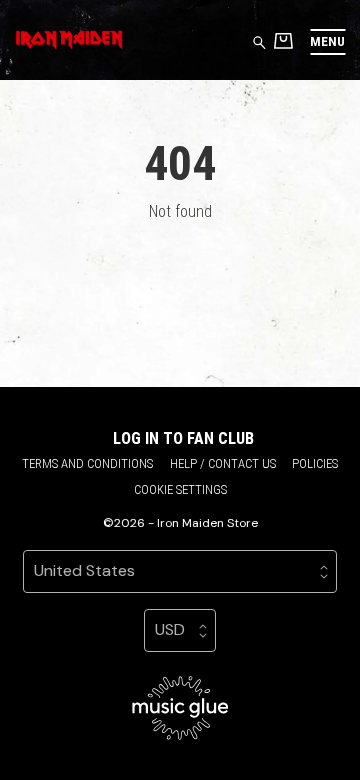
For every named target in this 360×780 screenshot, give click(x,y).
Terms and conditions (87, 463)
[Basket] (283, 40)
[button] (327, 41)
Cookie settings (180, 489)
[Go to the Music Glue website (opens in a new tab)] (180, 708)
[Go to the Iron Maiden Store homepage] (69, 40)
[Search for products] (259, 41)
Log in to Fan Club (183, 438)
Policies (315, 463)
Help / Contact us (223, 463)
